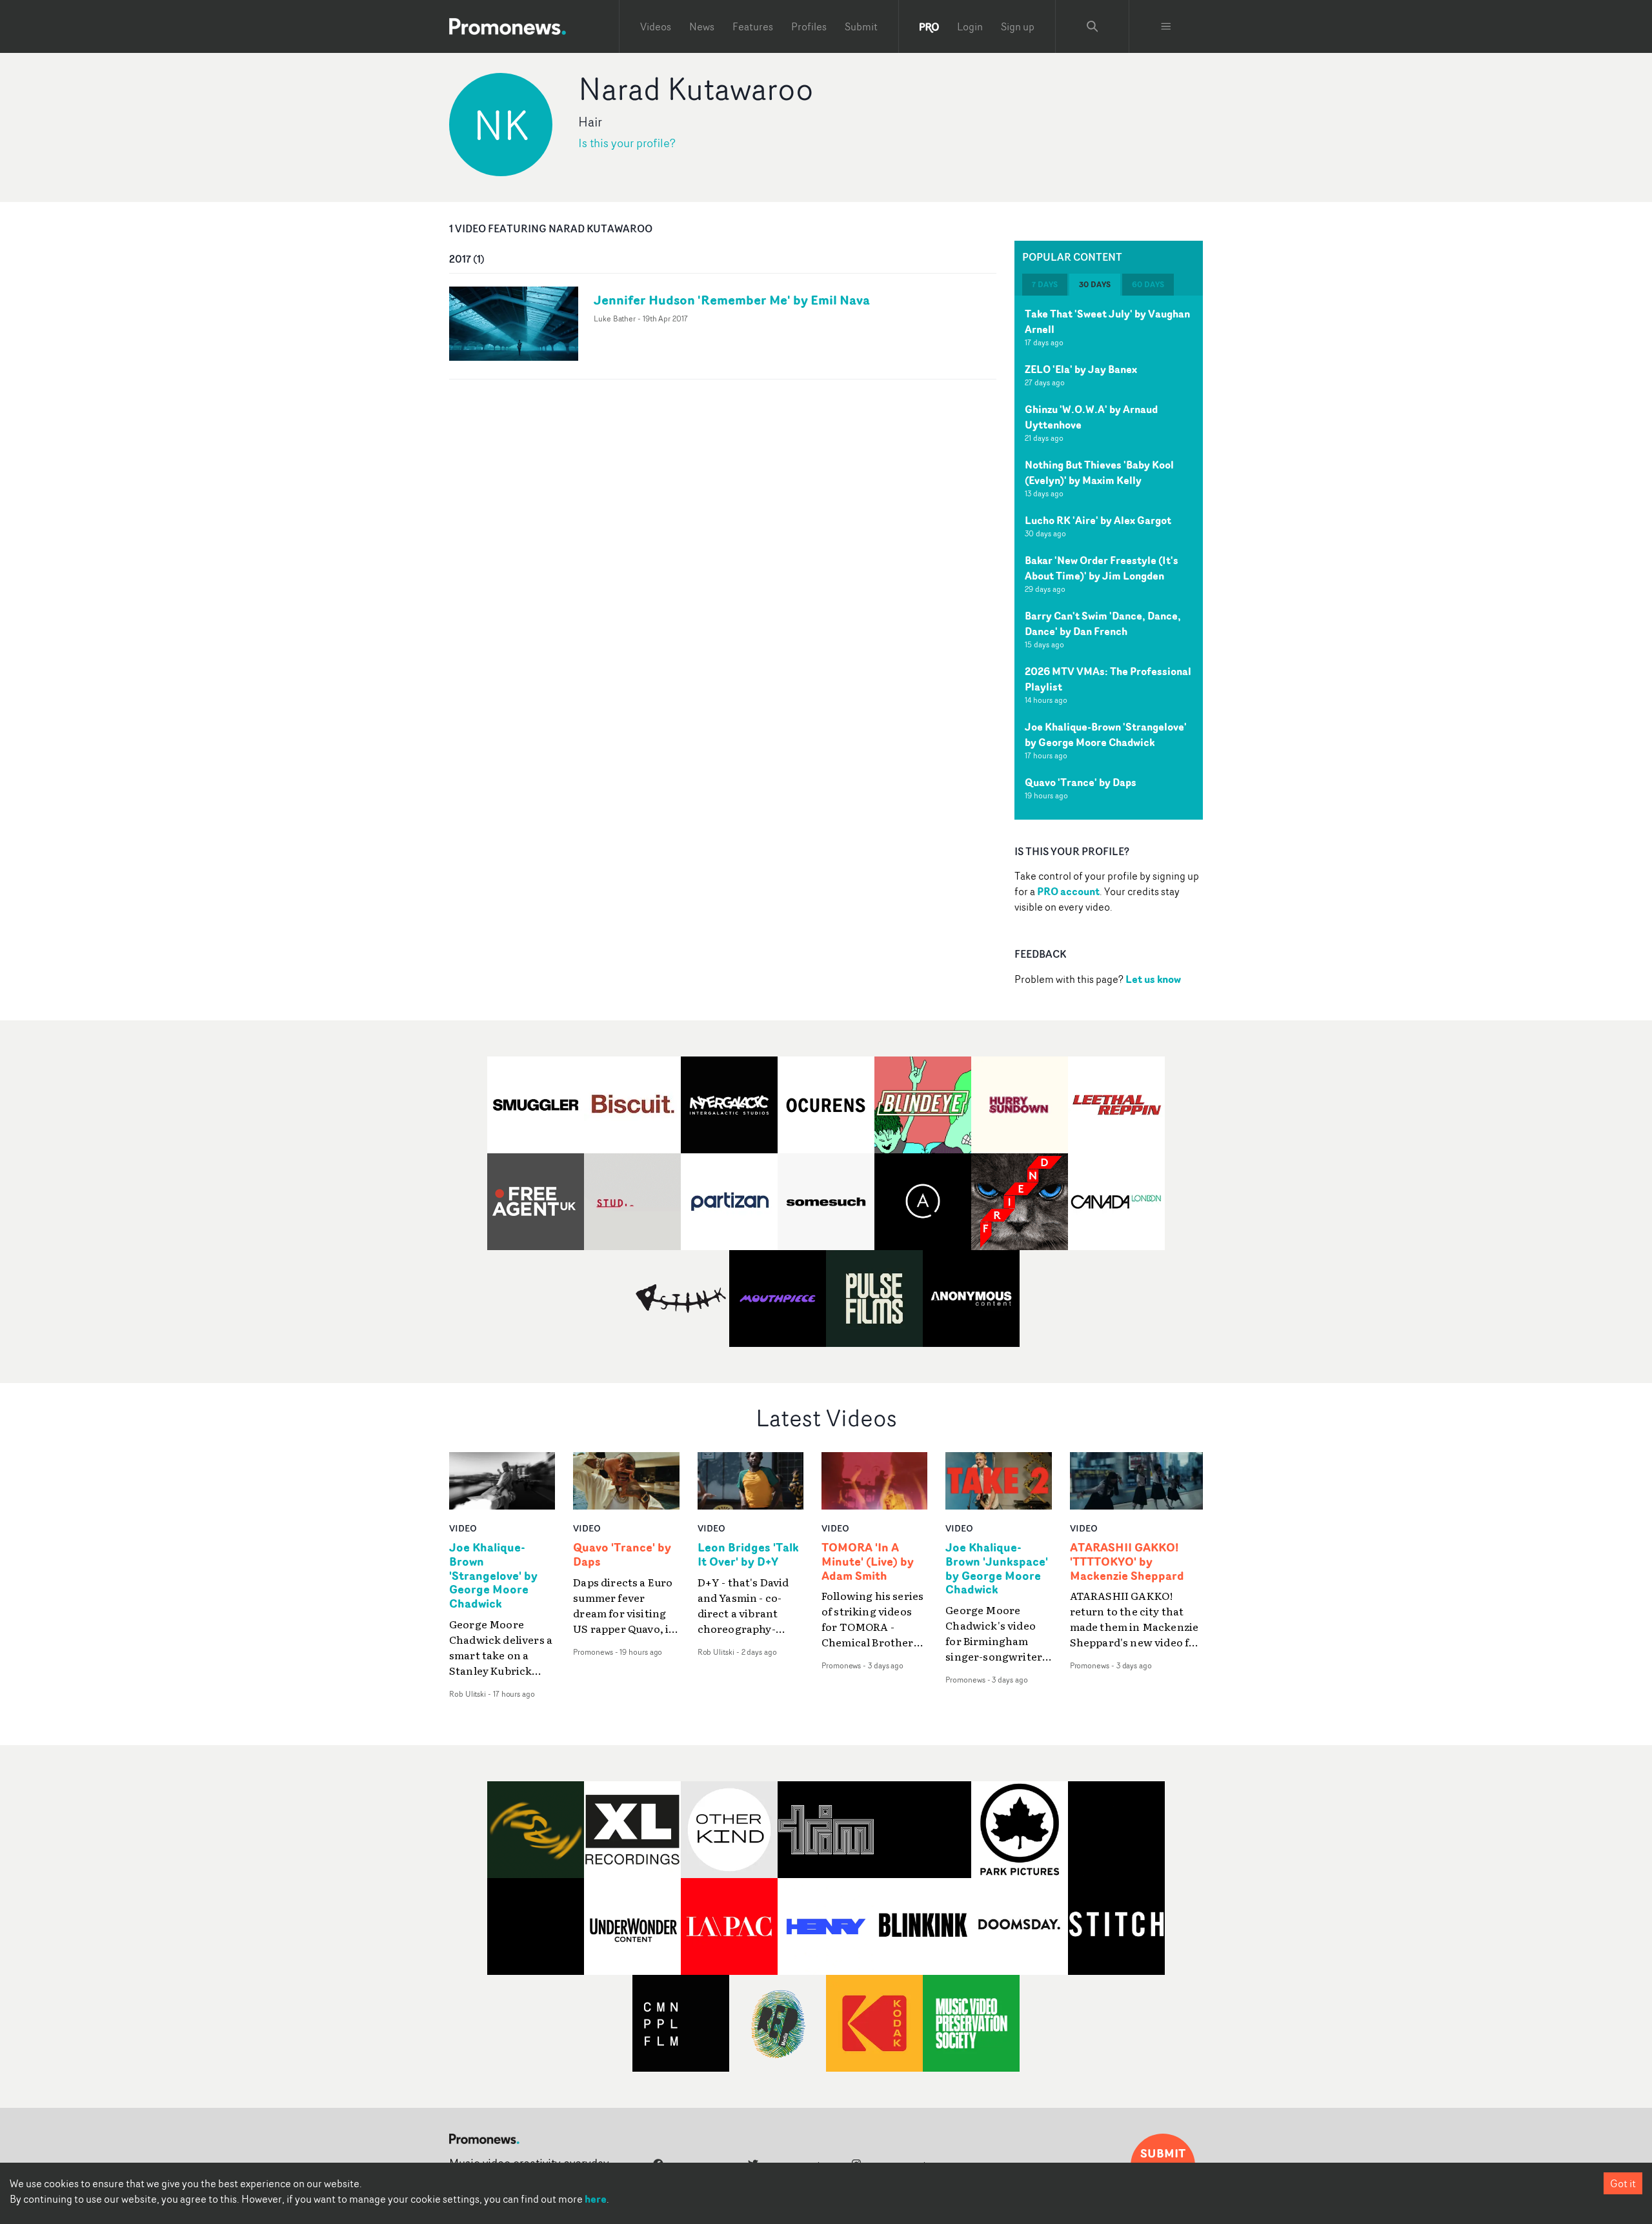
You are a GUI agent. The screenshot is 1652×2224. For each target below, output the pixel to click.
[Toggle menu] (1166, 26)
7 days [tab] (1045, 284)
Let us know (1153, 979)
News (702, 26)
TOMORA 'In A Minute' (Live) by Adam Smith (868, 1562)
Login (970, 26)
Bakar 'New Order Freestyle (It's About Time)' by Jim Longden (1102, 568)
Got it (1623, 2183)
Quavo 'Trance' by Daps (1081, 782)
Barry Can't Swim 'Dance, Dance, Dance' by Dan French (1103, 623)
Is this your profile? (627, 143)
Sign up (1018, 26)
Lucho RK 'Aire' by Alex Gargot (1098, 520)
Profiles (809, 26)
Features (753, 26)
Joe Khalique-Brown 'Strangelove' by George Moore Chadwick (1106, 734)
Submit (861, 26)
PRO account (1068, 891)
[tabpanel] (1109, 558)
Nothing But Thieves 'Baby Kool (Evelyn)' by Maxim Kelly (1099, 472)
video (463, 1528)
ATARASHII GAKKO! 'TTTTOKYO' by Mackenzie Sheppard (1127, 1562)
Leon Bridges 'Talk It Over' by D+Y (748, 1555)
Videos (656, 26)
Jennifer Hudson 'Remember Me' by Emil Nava (732, 300)
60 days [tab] (1148, 284)
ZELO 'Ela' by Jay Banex (1081, 369)
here (596, 2199)
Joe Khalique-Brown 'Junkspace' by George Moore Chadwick (997, 1569)
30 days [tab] (1095, 284)
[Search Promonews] (1093, 26)
